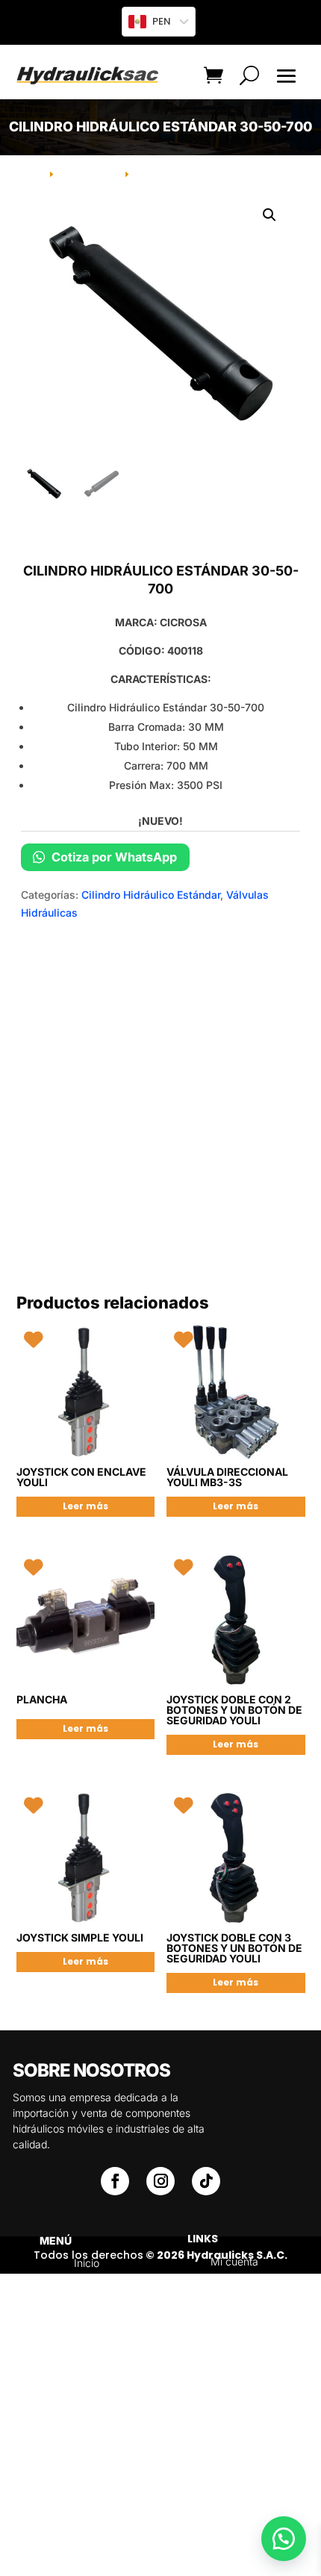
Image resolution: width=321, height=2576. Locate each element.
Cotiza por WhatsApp (113, 857)
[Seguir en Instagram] (160, 2181)
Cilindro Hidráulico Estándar (151, 895)
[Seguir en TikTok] (206, 2181)
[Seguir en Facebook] (115, 2181)
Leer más (85, 1506)
